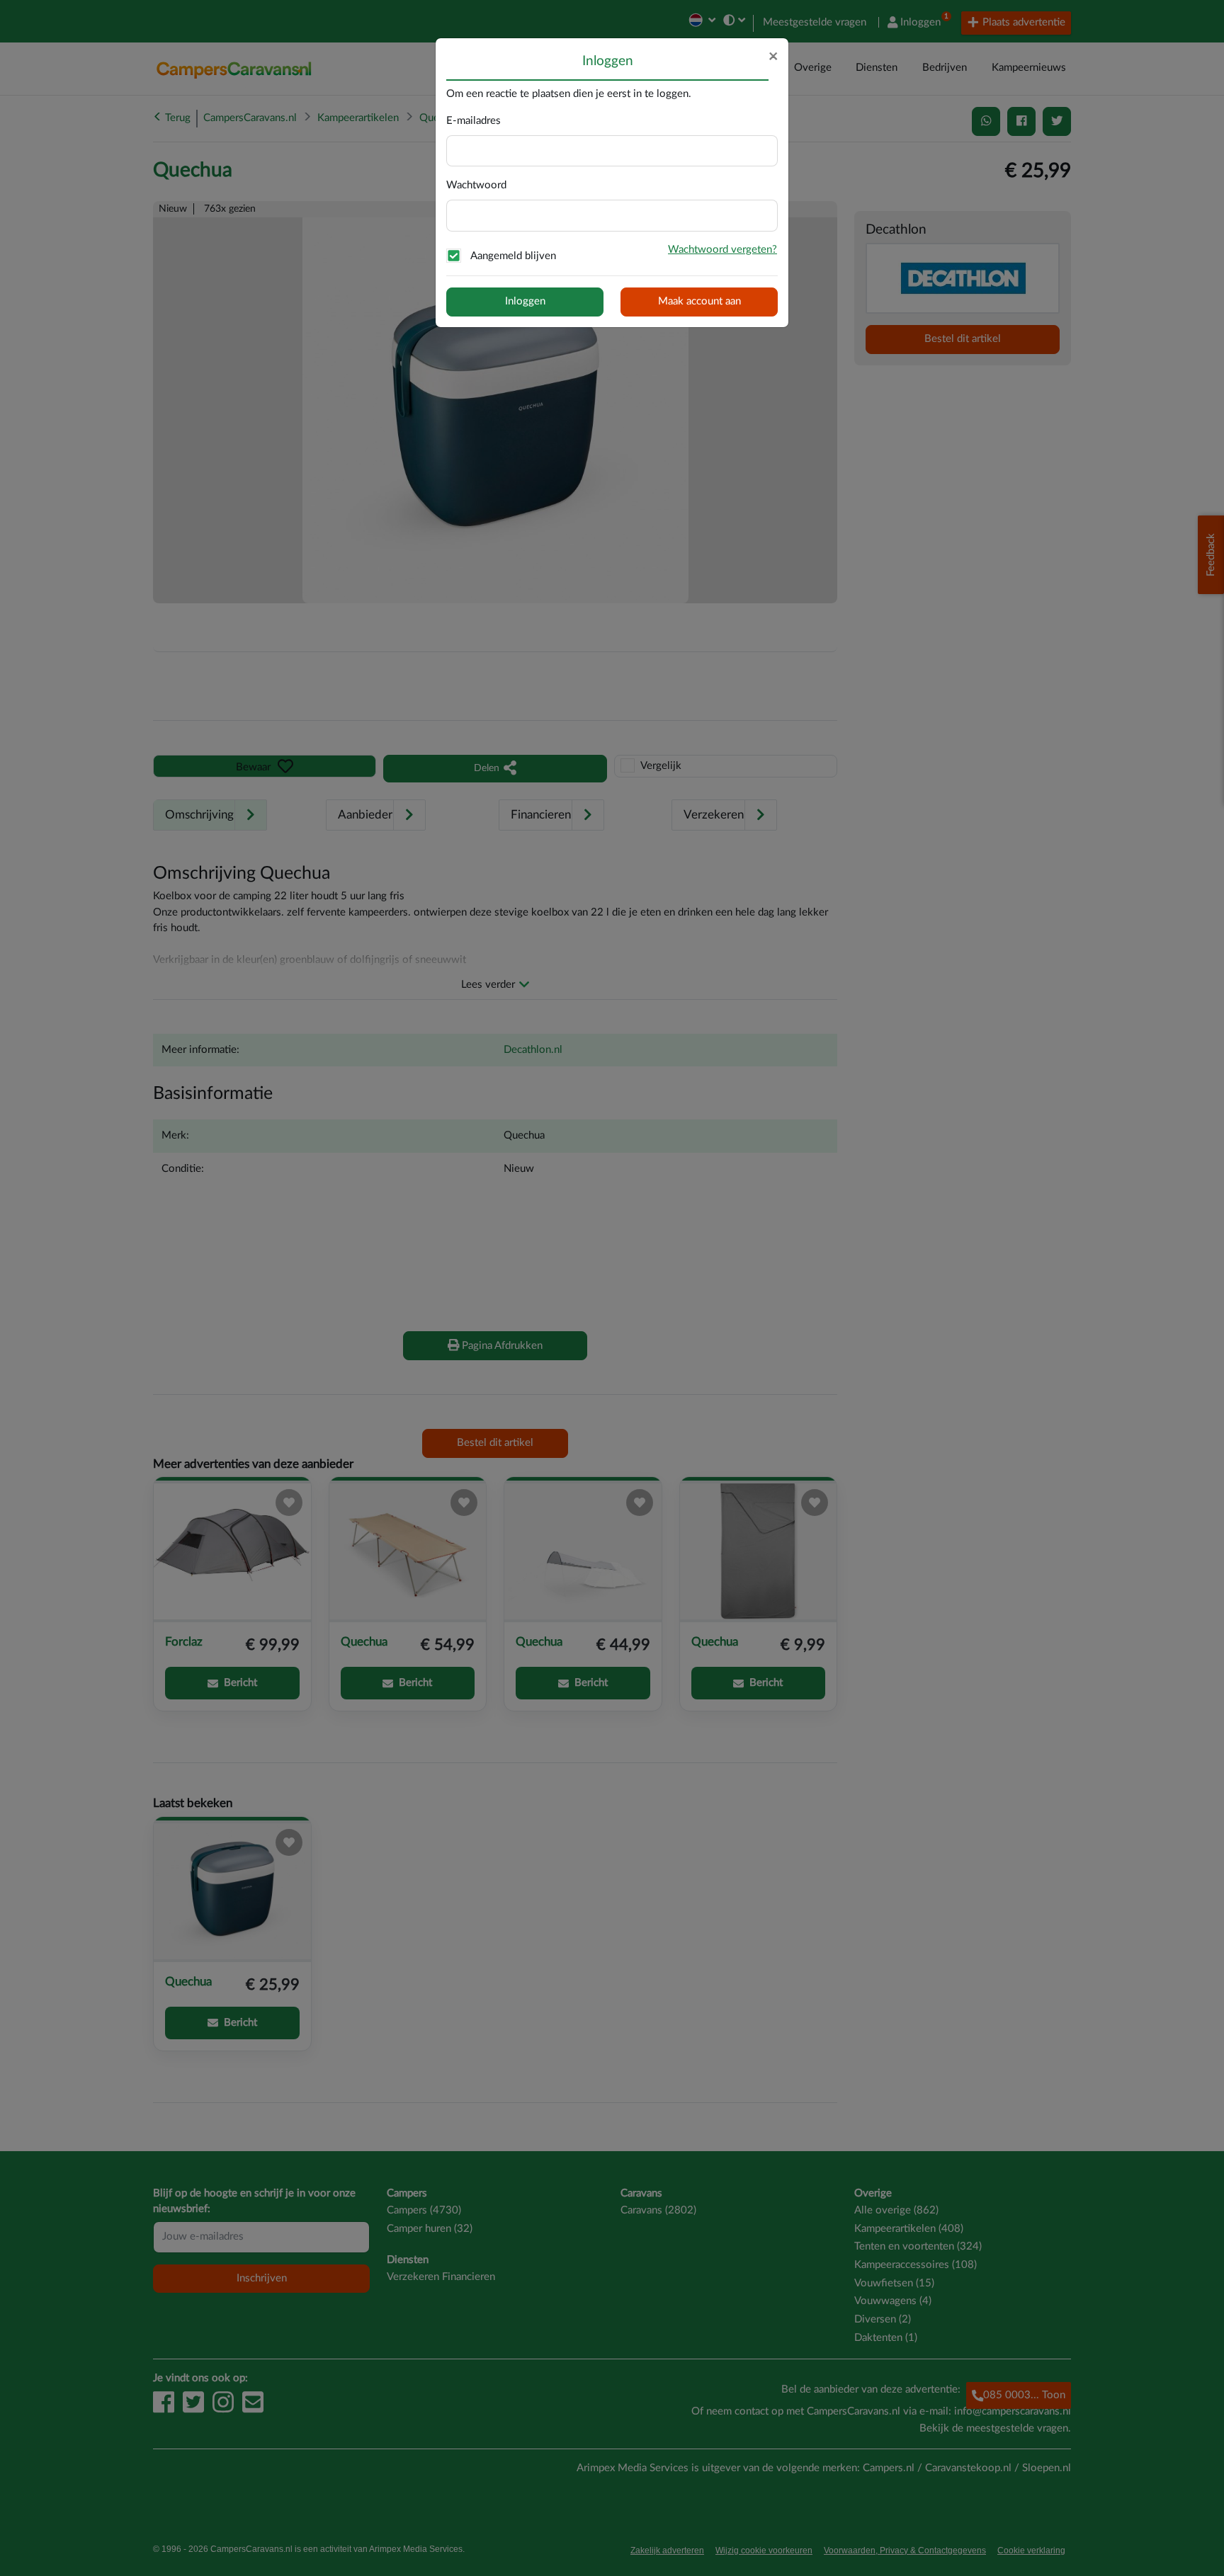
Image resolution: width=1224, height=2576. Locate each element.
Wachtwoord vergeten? (722, 250)
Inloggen (525, 301)
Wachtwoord (476, 185)
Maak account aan (699, 301)
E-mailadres (474, 121)
